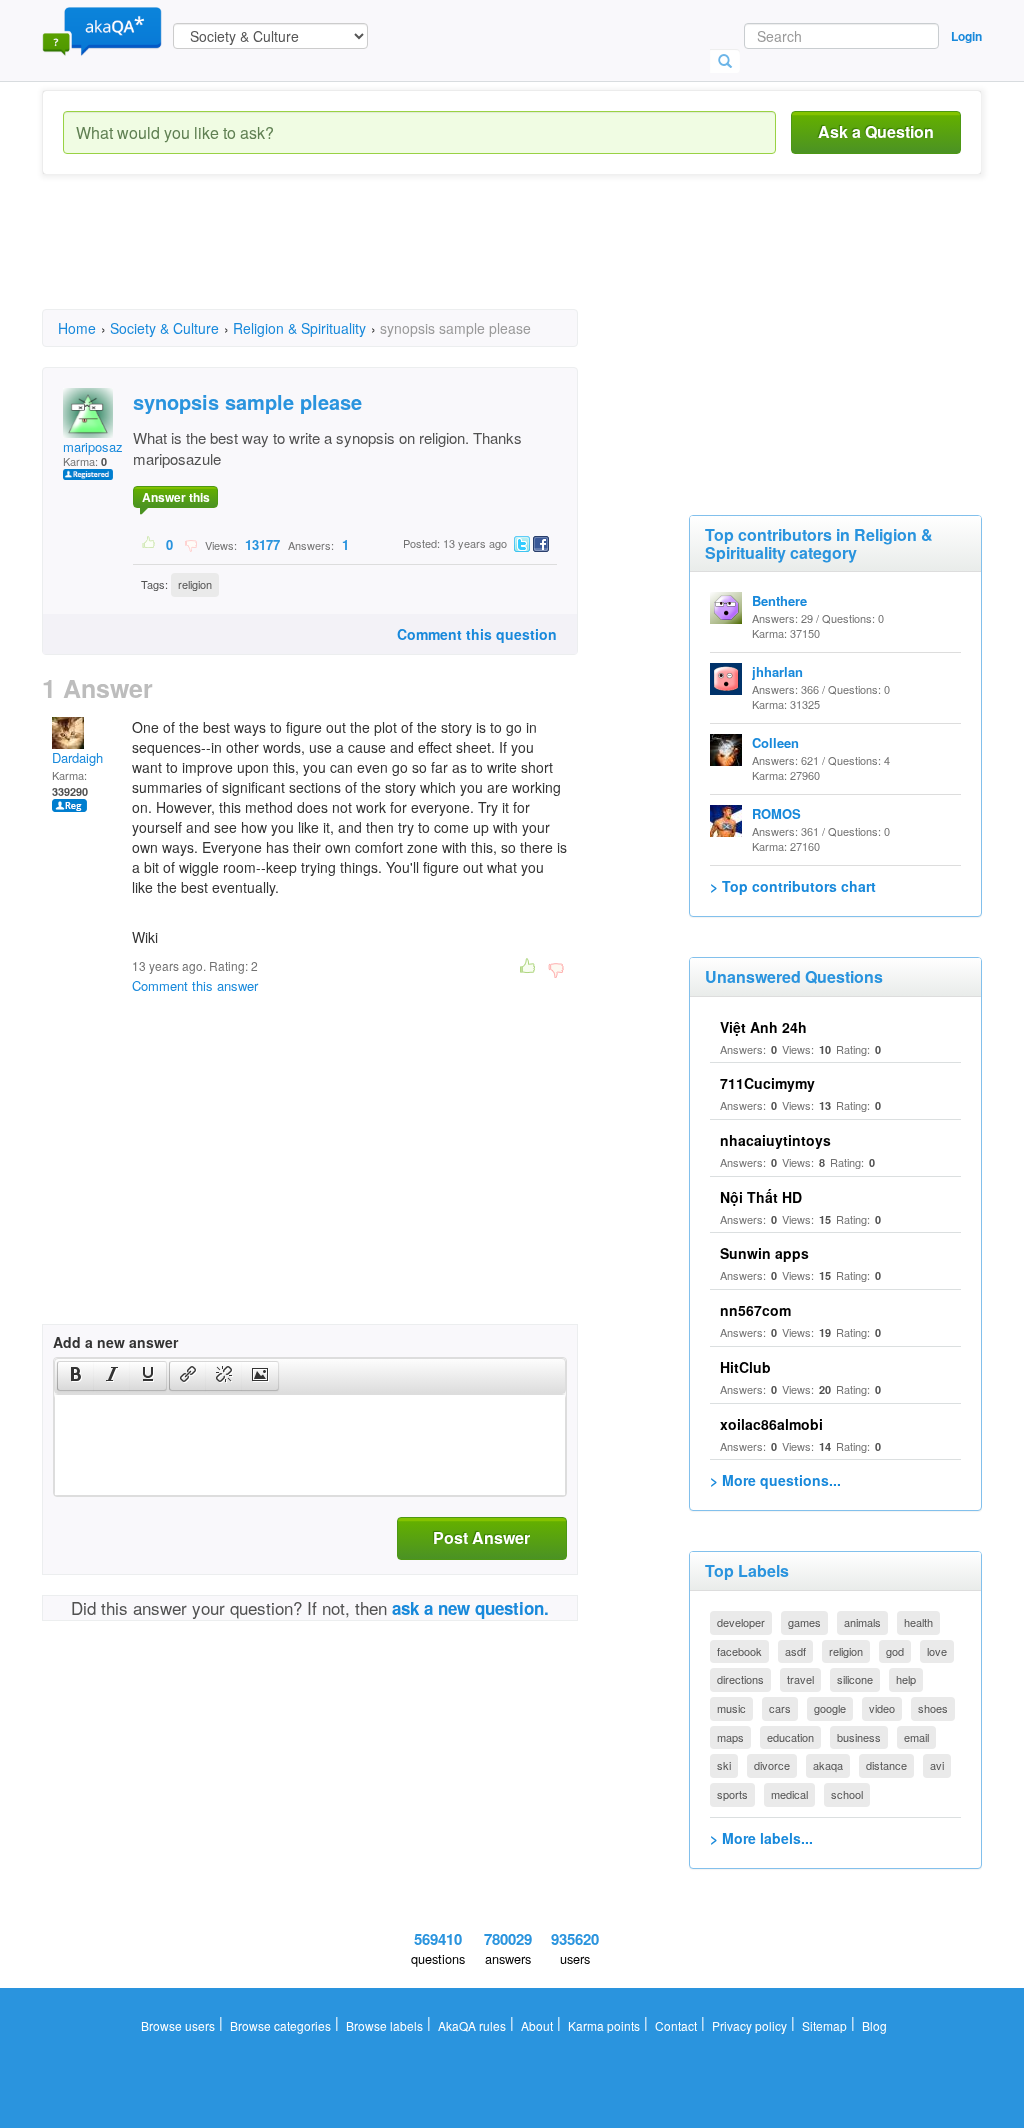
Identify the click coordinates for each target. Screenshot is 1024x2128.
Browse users (178, 2025)
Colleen (775, 742)
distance (886, 1765)
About (537, 2025)
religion (195, 584)
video (882, 1708)
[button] (75, 1376)
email (916, 1737)
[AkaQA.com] (102, 30)
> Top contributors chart (793, 886)
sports (732, 1794)
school (847, 1794)
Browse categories (280, 2025)
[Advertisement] (406, 260)
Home (77, 328)
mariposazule (101, 446)
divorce (772, 1765)
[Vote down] (190, 544)
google (830, 1708)
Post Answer (481, 1537)
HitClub (745, 1367)
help (906, 1679)
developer (741, 1622)
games (804, 1622)
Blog (874, 2025)
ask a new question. (470, 1608)
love (937, 1651)
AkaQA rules (472, 2025)
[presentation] (76, 1376)
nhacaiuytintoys (775, 1140)
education (790, 1737)
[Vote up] (149, 544)
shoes (933, 1708)
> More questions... (775, 1480)
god (895, 1651)
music (731, 1708)
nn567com (755, 1310)
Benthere (779, 600)
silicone (855, 1679)
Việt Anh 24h (763, 1027)
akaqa (828, 1765)
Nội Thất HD (761, 1197)
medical (789, 1794)
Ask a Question (876, 131)
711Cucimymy (767, 1083)
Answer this (176, 497)
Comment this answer (195, 985)
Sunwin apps (764, 1253)
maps (730, 1737)
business (859, 1737)
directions (740, 1679)
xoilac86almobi (771, 1424)
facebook (739, 1651)
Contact (676, 2025)
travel (800, 1679)
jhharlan (777, 671)
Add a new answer (115, 1342)
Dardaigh (77, 757)
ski (724, 1765)
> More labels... (761, 1838)
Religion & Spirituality (299, 328)
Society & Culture (164, 328)
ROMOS (776, 813)
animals (862, 1622)
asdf (795, 1651)
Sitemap (824, 2025)
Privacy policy (749, 2025)
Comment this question (477, 634)
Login (966, 36)
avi (937, 1765)
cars (780, 1708)
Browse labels (384, 2025)
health (918, 1622)
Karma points (604, 2025)
